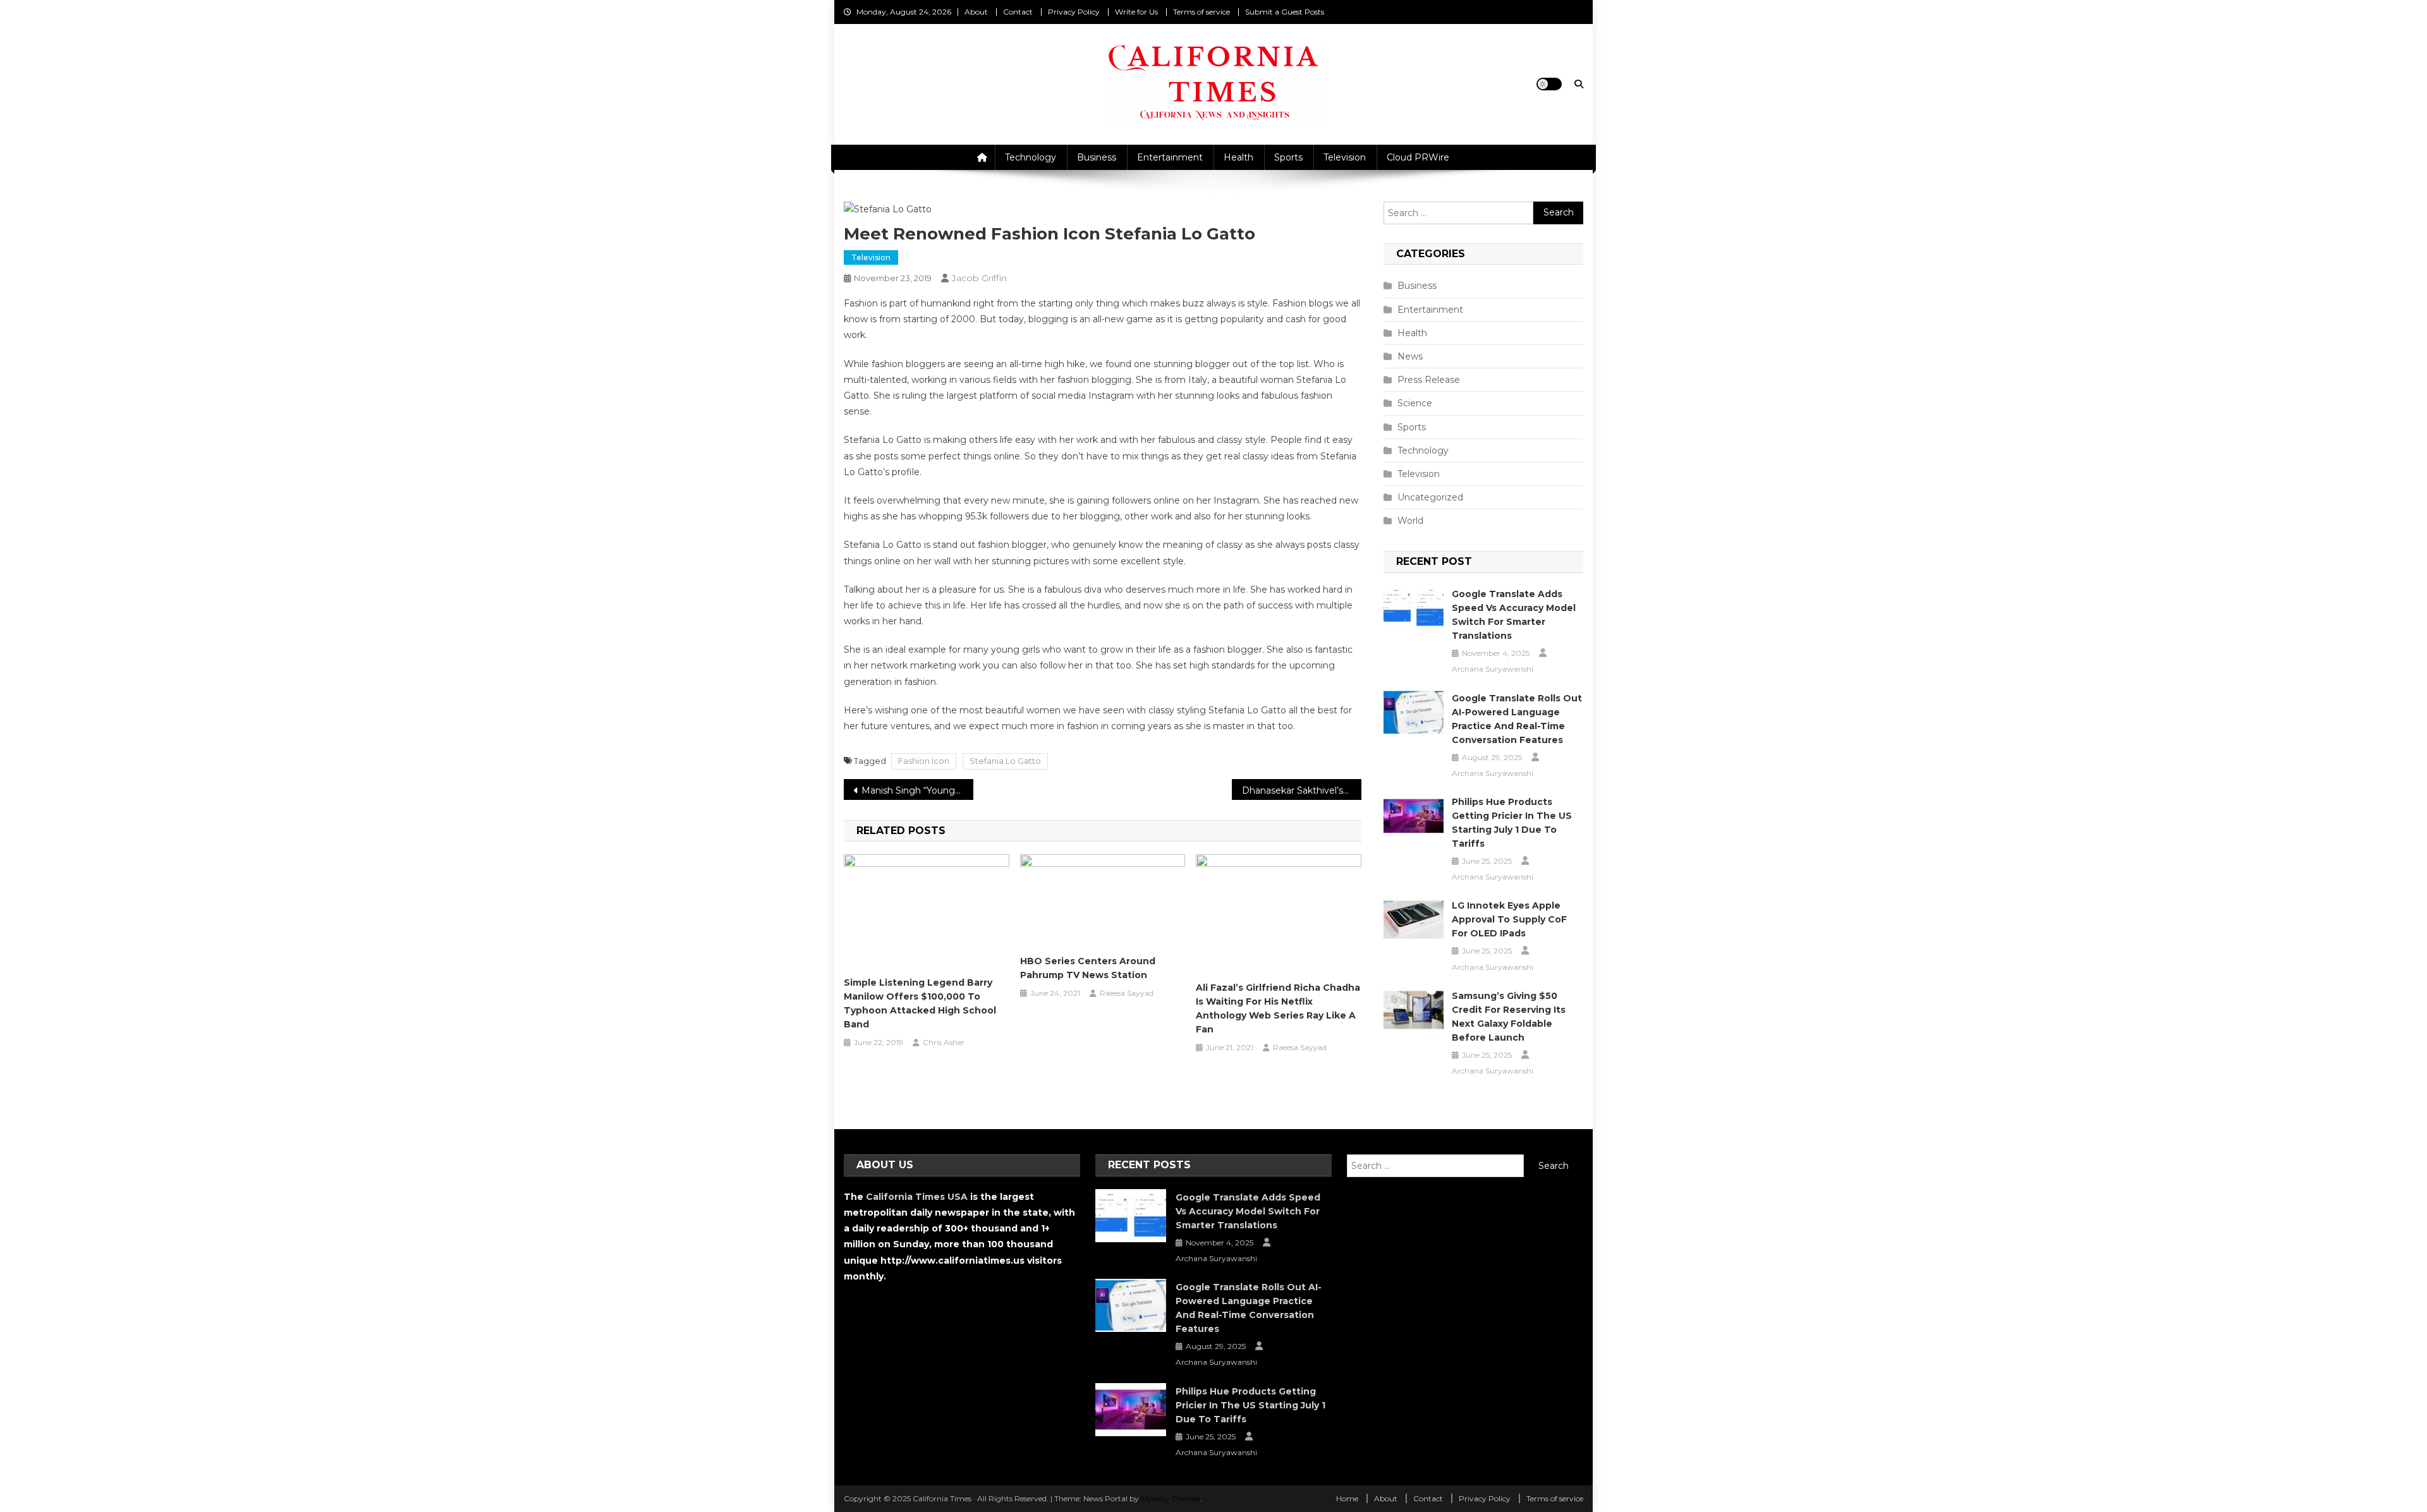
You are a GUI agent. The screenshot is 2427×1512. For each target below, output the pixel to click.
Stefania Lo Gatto (1005, 761)
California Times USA (917, 1197)
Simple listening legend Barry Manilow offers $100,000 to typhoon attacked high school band (920, 1003)
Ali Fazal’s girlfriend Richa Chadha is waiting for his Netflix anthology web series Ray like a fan (1278, 1008)
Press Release (1429, 380)
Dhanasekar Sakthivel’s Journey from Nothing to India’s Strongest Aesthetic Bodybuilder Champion (1302, 790)
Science (1415, 403)
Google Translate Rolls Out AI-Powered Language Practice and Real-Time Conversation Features (1517, 719)
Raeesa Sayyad (1127, 993)
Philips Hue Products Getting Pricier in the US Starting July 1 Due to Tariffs (1512, 823)
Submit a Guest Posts (1285, 12)
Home (1347, 1498)
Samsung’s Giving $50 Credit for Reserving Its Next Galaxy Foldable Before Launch (1509, 1017)
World (1410, 521)
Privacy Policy (1074, 12)
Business (1097, 157)
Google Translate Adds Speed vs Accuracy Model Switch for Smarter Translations (1514, 615)
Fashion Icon (924, 761)
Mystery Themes (1171, 1498)
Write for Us (1136, 12)
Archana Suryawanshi (1493, 669)
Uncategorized (1430, 497)
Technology (1031, 157)
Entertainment (1170, 157)
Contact (1018, 12)
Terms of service (1201, 12)
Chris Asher (944, 1042)
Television (1345, 157)
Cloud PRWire (1418, 157)
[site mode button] (1549, 84)
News (1410, 356)
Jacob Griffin (979, 278)
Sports (1288, 157)
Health (1238, 157)
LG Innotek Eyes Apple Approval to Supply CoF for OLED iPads (1509, 919)
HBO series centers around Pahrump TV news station (1088, 968)
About (976, 12)
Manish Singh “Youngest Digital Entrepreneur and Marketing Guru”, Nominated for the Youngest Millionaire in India (917, 790)
